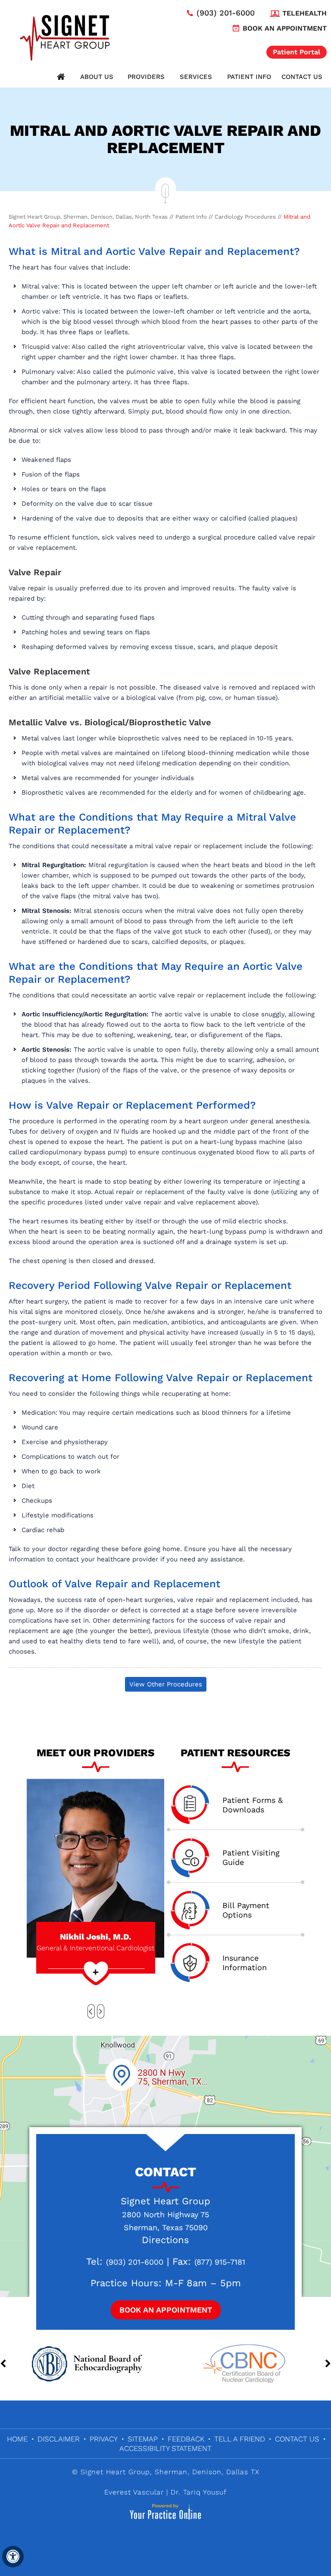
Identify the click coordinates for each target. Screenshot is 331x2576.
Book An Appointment (166, 2310)
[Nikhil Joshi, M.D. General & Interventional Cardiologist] (95, 1868)
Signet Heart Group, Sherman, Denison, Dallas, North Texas (88, 217)
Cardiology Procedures (245, 217)
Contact (165, 2172)
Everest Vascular (134, 2492)
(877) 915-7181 (220, 2262)
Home (61, 77)
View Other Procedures (166, 1684)
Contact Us (302, 77)
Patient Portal (297, 52)
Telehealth (304, 13)
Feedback (186, 2439)
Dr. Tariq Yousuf (199, 2492)
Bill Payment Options (246, 1910)
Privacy (104, 2439)
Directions (165, 2240)
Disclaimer (59, 2439)
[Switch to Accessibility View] (13, 2557)
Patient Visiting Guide (251, 1857)
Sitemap (143, 2439)
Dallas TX (243, 2472)
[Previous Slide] (91, 2011)
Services (196, 77)
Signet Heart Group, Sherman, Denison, (152, 2472)
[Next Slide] (101, 2011)
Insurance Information (245, 1963)
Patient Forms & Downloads (253, 1805)
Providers (146, 77)
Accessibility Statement (165, 2448)
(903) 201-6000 (226, 13)
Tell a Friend (240, 2439)
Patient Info (249, 77)
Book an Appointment (285, 28)
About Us (97, 77)
